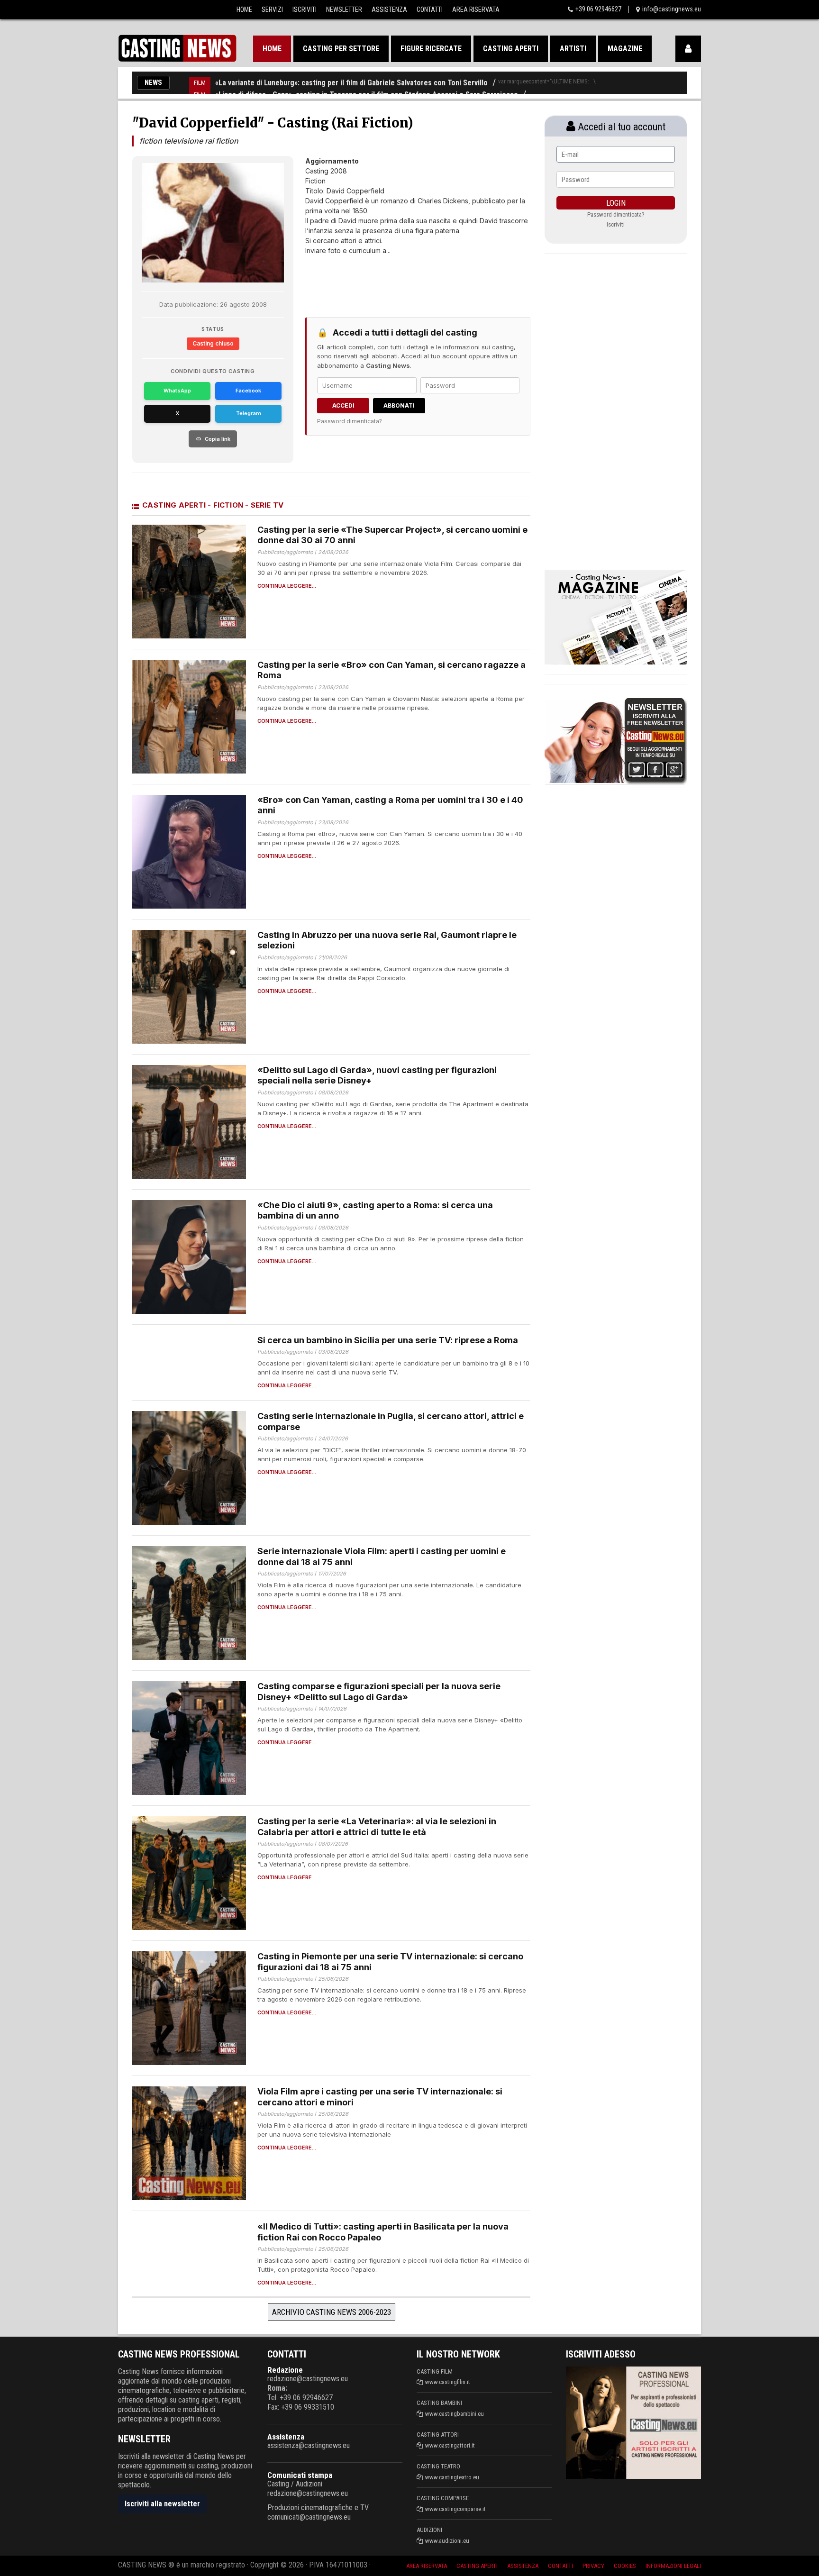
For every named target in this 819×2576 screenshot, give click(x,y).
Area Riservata (476, 9)
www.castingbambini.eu (455, 2414)
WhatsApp (177, 391)
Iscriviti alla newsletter (162, 2504)
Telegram (249, 413)
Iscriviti (305, 9)
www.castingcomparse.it (455, 2509)
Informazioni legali (673, 2566)
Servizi (272, 9)
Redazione (285, 2370)
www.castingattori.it (450, 2445)
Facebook (248, 391)
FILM (200, 83)
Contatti (430, 9)
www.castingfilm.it (448, 2382)
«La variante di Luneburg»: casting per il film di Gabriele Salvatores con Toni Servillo (351, 83)
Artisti (573, 49)
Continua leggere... (287, 586)
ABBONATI (399, 405)
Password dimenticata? (350, 421)
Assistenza (389, 9)
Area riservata (427, 2566)
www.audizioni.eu (447, 2541)
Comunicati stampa (300, 2475)
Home (244, 9)
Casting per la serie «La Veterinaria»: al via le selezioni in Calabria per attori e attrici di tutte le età (377, 1827)
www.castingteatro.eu (452, 2477)
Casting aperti (511, 49)
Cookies (625, 2566)
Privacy (593, 2566)
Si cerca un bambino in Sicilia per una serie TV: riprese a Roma (388, 1340)
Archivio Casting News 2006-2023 (332, 2312)
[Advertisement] (400, 279)
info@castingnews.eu (672, 9)
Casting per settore (341, 49)
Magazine (625, 49)
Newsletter (344, 9)
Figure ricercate (431, 49)
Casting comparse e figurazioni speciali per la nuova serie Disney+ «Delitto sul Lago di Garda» (379, 1692)
